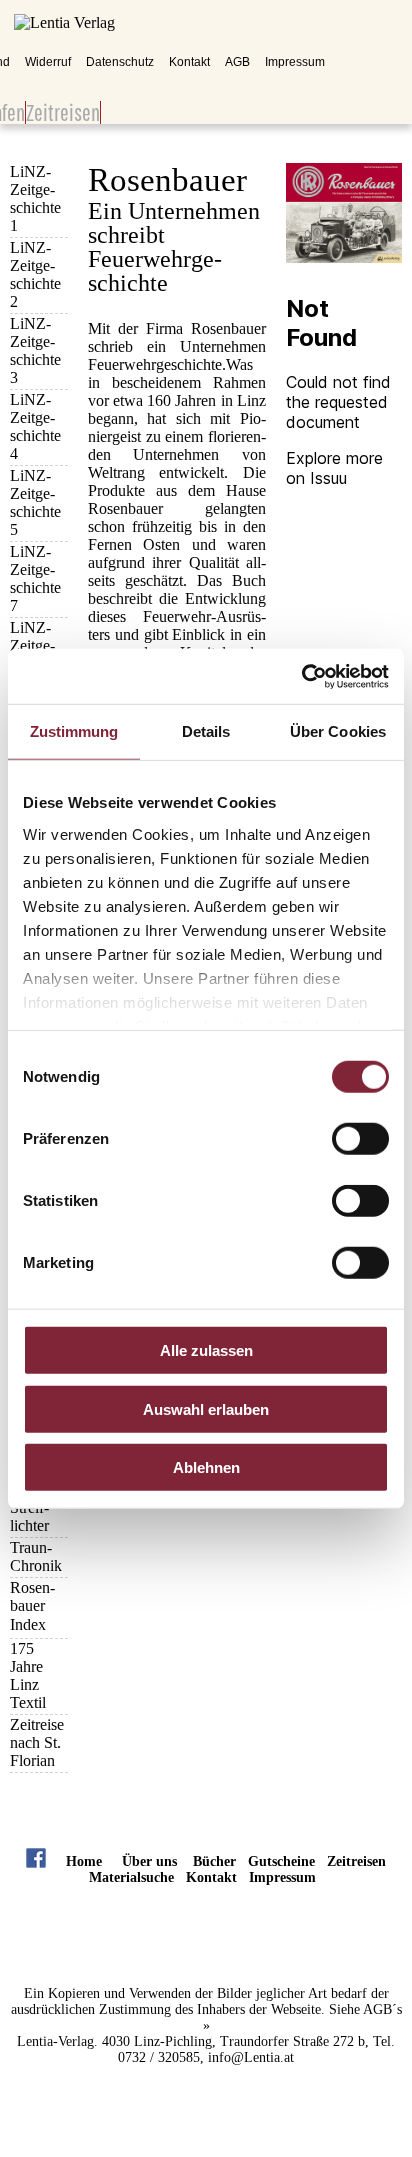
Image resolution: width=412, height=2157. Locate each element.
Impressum (295, 62)
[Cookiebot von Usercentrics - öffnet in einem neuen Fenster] (301, 676)
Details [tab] (206, 731)
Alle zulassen (206, 1350)
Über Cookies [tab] (338, 731)
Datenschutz (120, 62)
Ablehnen (206, 1467)
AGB (237, 62)
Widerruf (48, 62)
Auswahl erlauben (206, 1408)
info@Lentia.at (251, 2057)
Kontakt (189, 62)
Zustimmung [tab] (74, 731)
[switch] (360, 1139)
